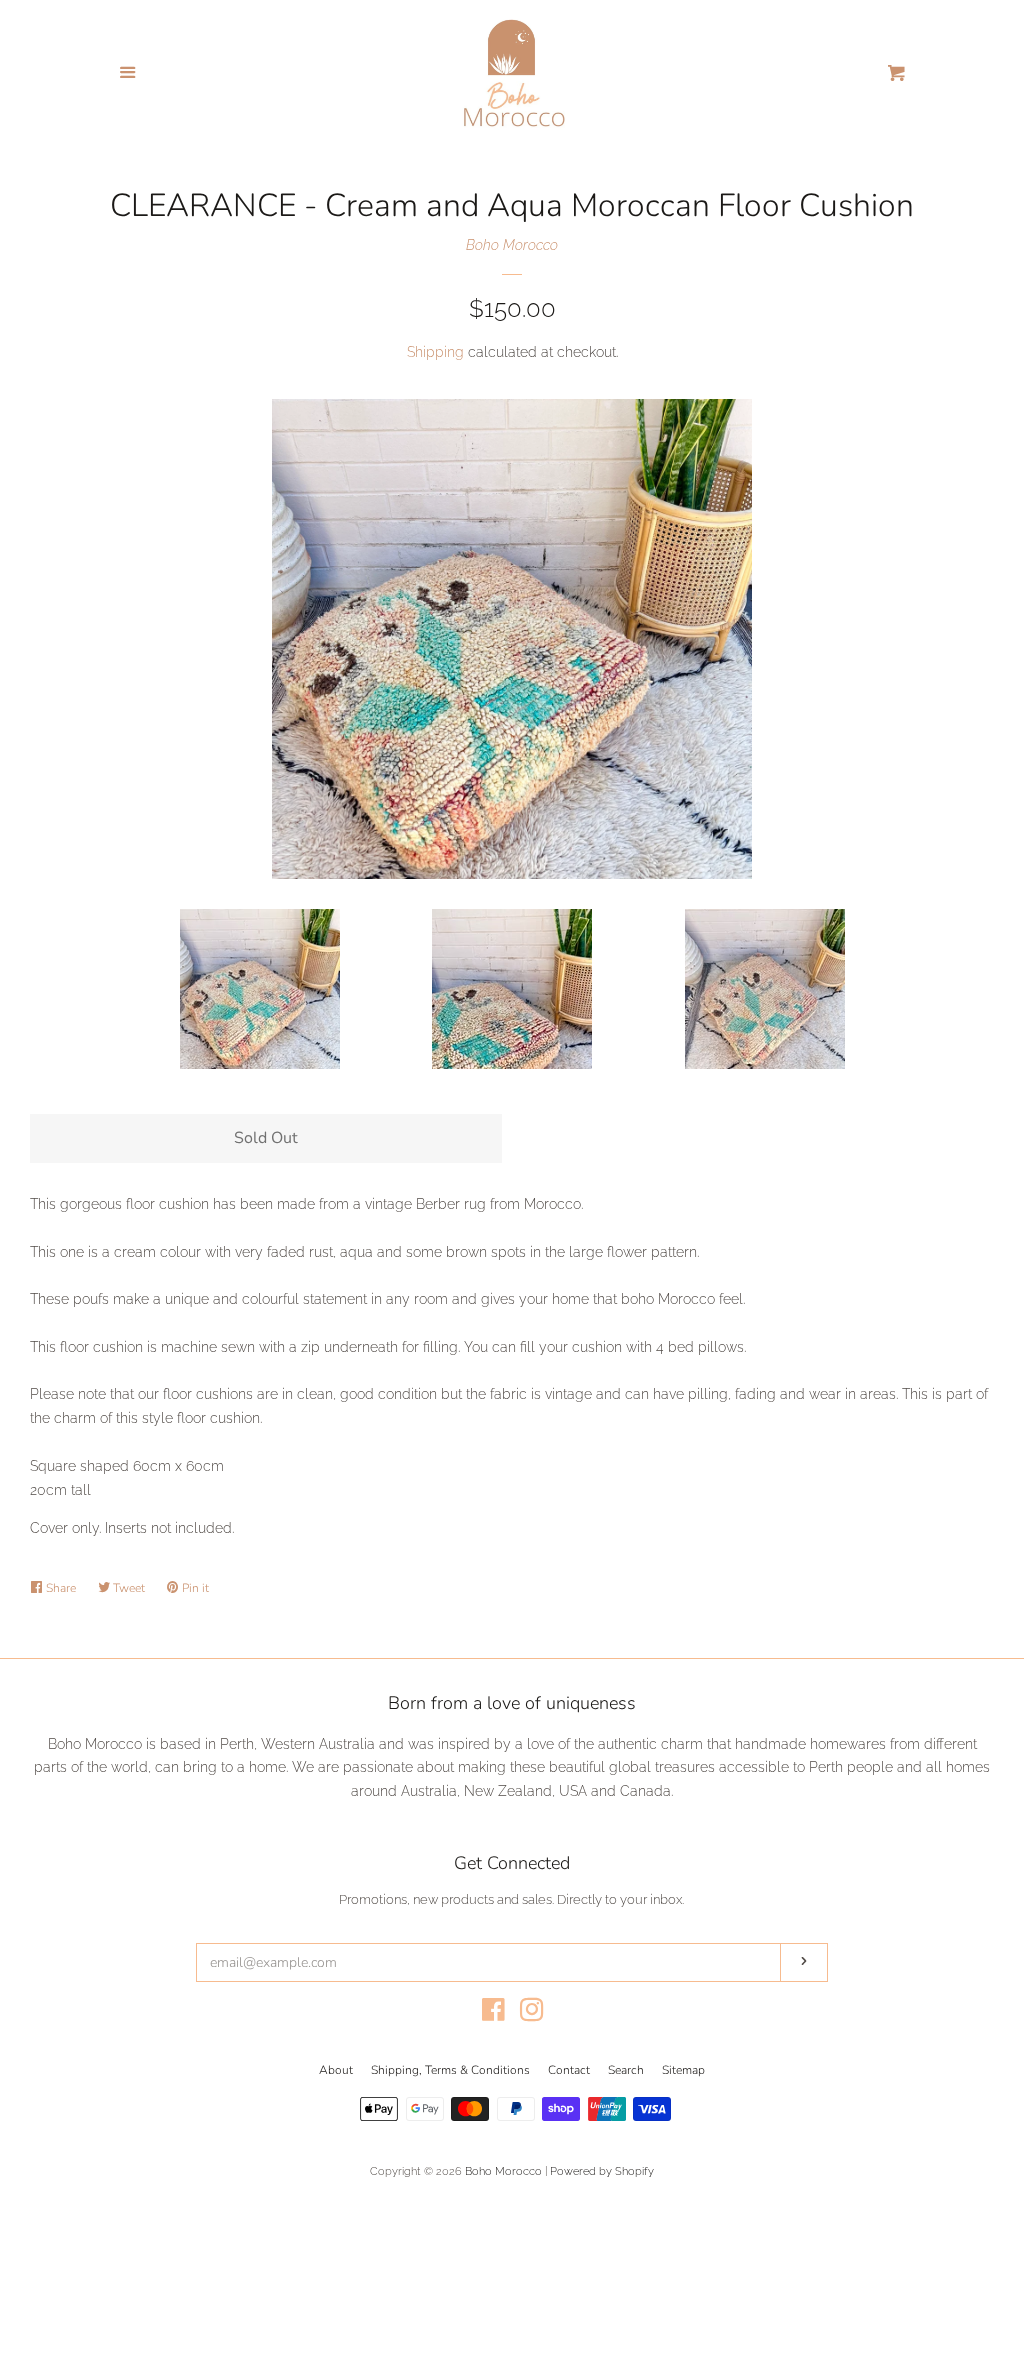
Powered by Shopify (602, 2171)
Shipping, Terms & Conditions (450, 2070)
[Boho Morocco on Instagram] (532, 2014)
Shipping (435, 352)
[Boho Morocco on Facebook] (493, 2014)
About (336, 2070)
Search (626, 2070)
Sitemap (683, 2070)
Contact (569, 2070)
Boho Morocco (512, 245)
